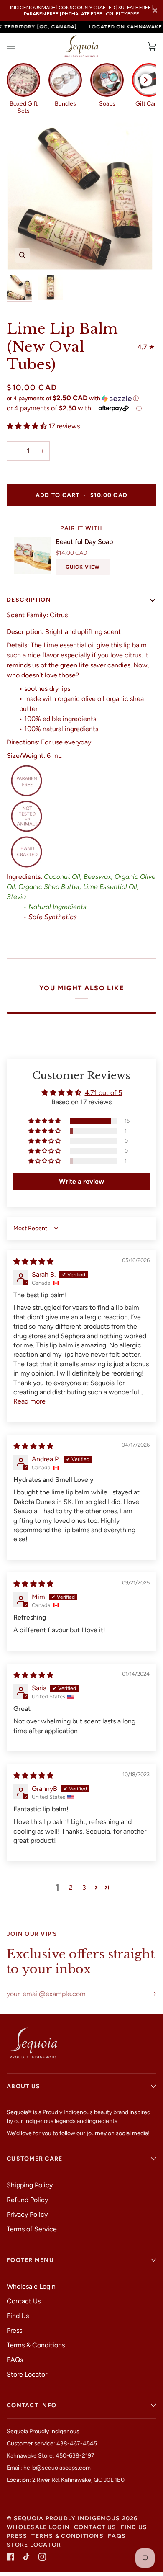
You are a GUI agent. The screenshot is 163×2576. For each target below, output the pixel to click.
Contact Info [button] (32, 2405)
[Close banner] (155, 10)
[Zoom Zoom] (81, 196)
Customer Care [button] (34, 2159)
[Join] (145, 1994)
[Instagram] (42, 2557)
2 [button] (71, 1887)
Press (14, 2330)
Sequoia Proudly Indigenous (67, 2518)
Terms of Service (32, 2229)
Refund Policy (27, 2200)
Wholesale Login (31, 2286)
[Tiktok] (26, 2557)
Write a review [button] (81, 1181)
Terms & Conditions (36, 2345)
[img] (33, 1261)
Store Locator (27, 2374)
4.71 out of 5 (103, 1093)
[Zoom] (22, 255)
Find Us (18, 2316)
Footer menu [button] (30, 2260)
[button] (81, 398)
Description (29, 600)
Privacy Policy (27, 2214)
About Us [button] (23, 2086)
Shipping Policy (30, 2185)
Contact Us (24, 2301)
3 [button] (84, 1887)
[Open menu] (19, 46)
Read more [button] (29, 1401)
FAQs (15, 2360)
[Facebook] (10, 2557)
